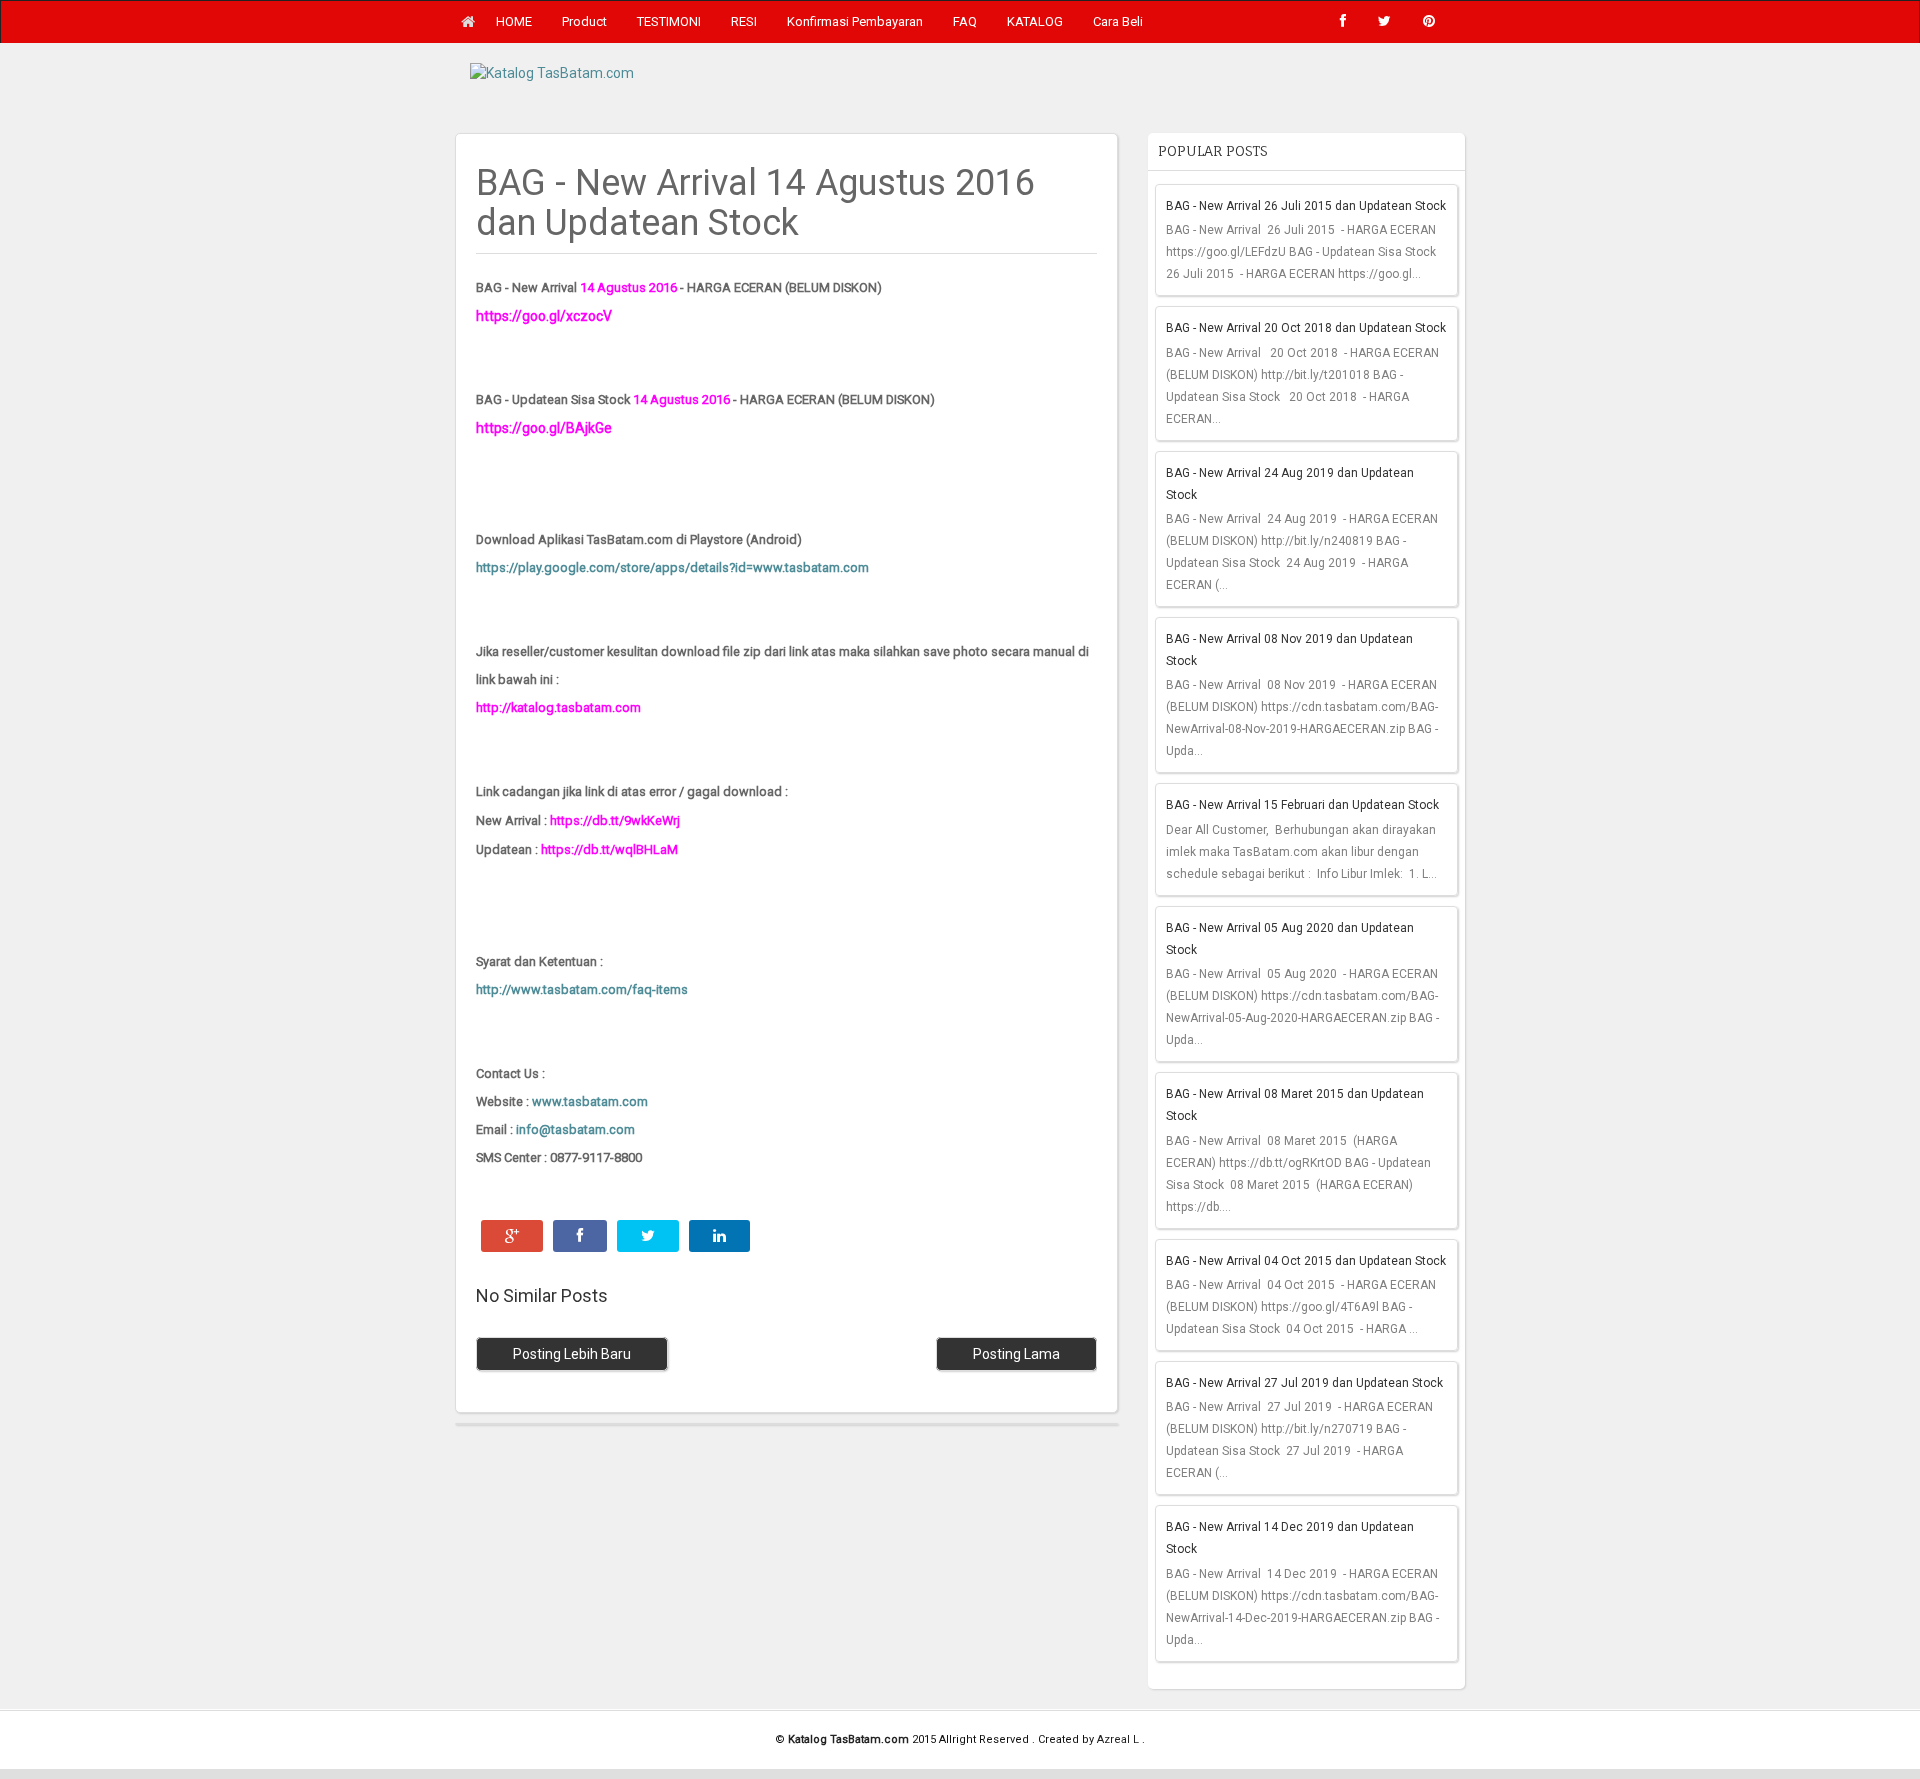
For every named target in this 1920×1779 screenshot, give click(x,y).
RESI (744, 21)
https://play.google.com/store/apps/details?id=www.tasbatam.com (672, 567)
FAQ (965, 21)
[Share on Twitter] (648, 1236)
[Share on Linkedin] (719, 1236)
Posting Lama (1016, 1354)
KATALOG (1035, 21)
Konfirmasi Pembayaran (855, 21)
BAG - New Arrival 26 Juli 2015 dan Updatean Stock (1306, 206)
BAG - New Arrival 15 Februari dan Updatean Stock (1302, 805)
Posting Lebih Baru (572, 1354)
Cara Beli (1118, 21)
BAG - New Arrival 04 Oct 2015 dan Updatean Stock (1306, 1261)
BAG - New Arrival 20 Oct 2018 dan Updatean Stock (1306, 328)
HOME (514, 21)
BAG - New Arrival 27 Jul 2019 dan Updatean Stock (1304, 1383)
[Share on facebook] (580, 1236)
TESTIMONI (669, 21)
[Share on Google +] (512, 1236)
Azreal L (1119, 1739)
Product (584, 21)
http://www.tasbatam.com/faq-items (582, 989)
